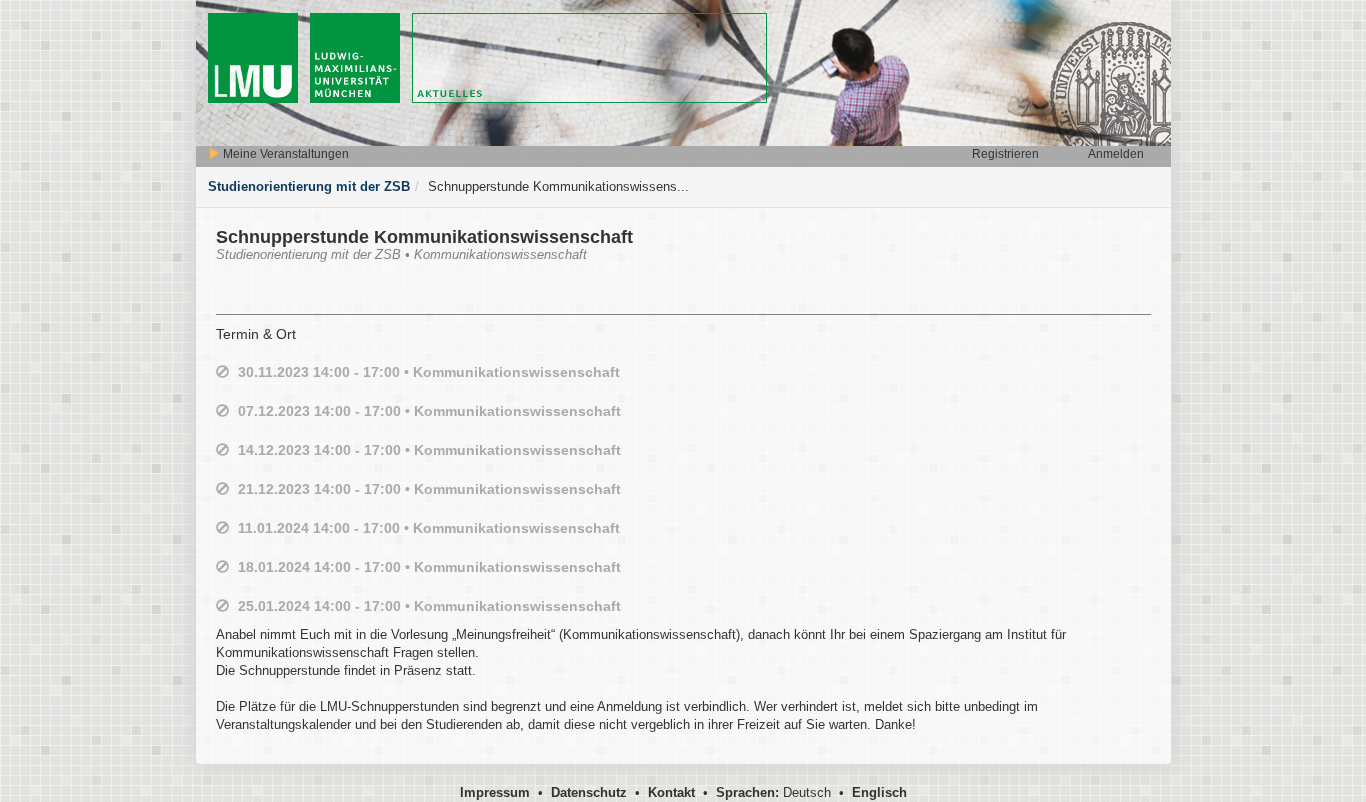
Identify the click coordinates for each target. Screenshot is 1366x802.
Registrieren (1005, 154)
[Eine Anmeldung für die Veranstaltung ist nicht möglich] (222, 372)
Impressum (495, 792)
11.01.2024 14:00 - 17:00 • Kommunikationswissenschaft (429, 528)
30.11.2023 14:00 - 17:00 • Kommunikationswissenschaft (429, 372)
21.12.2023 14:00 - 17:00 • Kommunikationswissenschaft (429, 489)
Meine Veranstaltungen (284, 154)
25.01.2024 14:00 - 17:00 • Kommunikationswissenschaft (429, 606)
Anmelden (1116, 154)
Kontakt (671, 792)
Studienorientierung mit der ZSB (309, 186)
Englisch (879, 792)
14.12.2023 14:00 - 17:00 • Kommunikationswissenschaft (429, 450)
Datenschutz (589, 792)
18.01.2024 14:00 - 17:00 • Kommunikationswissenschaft (429, 567)
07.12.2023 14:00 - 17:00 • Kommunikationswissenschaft (429, 411)
